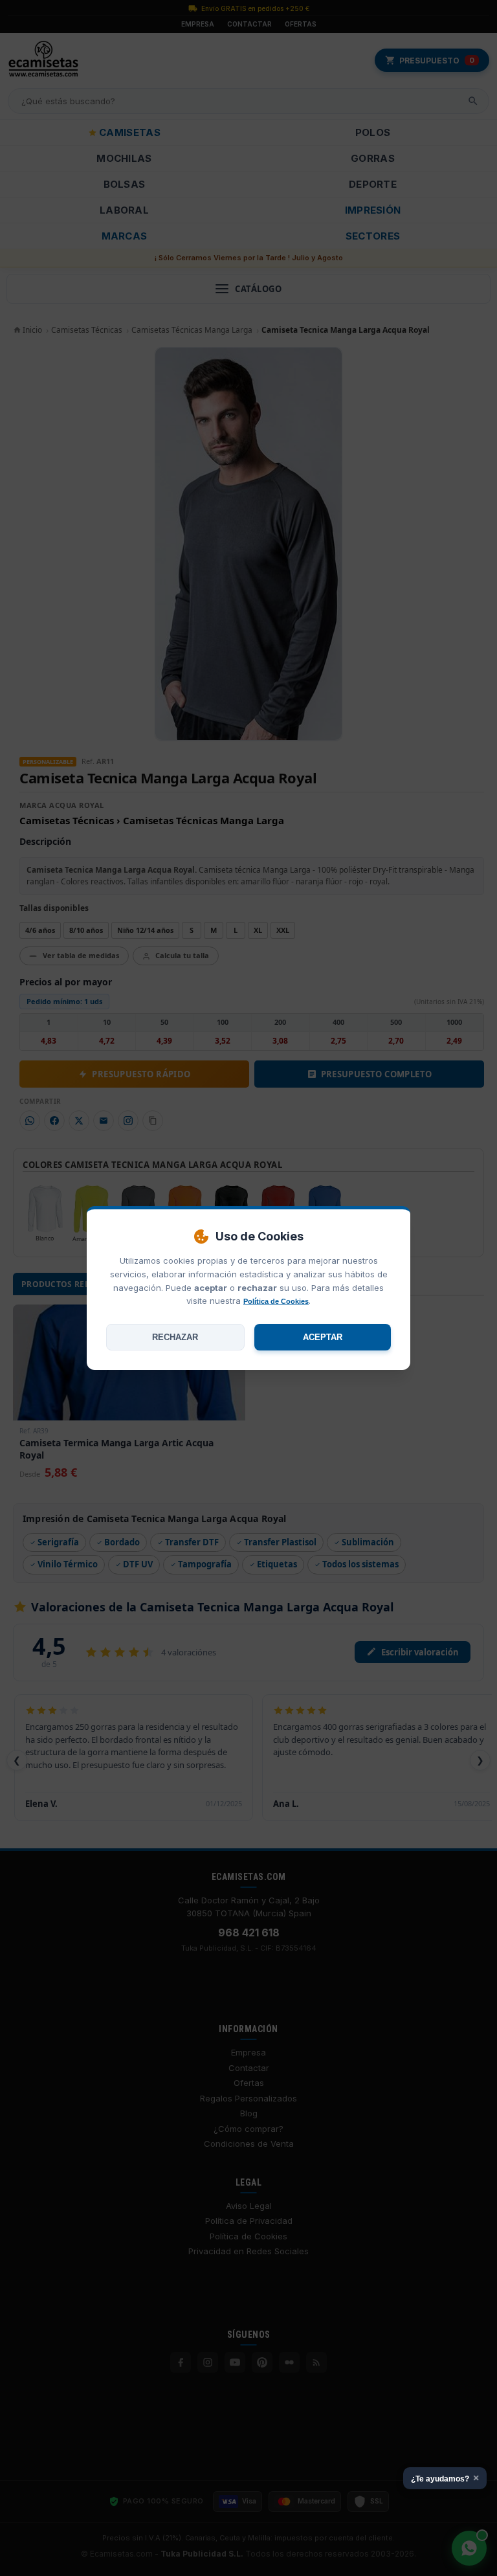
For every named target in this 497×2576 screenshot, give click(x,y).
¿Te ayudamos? (445, 2478)
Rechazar (175, 1337)
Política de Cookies (276, 1301)
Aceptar (323, 1337)
